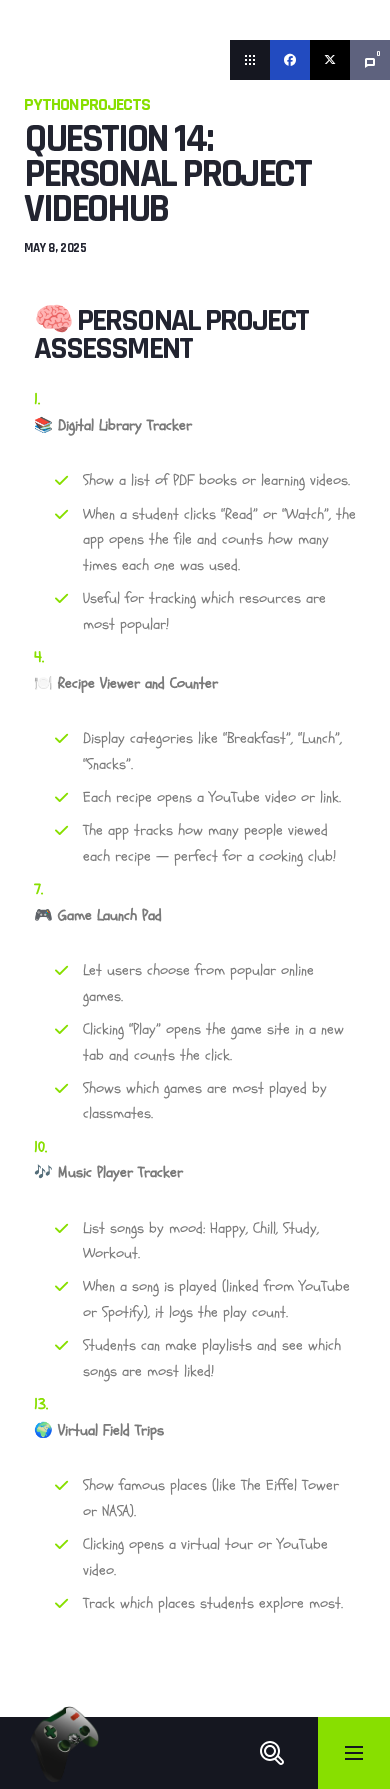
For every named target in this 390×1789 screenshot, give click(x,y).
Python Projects (87, 104)
